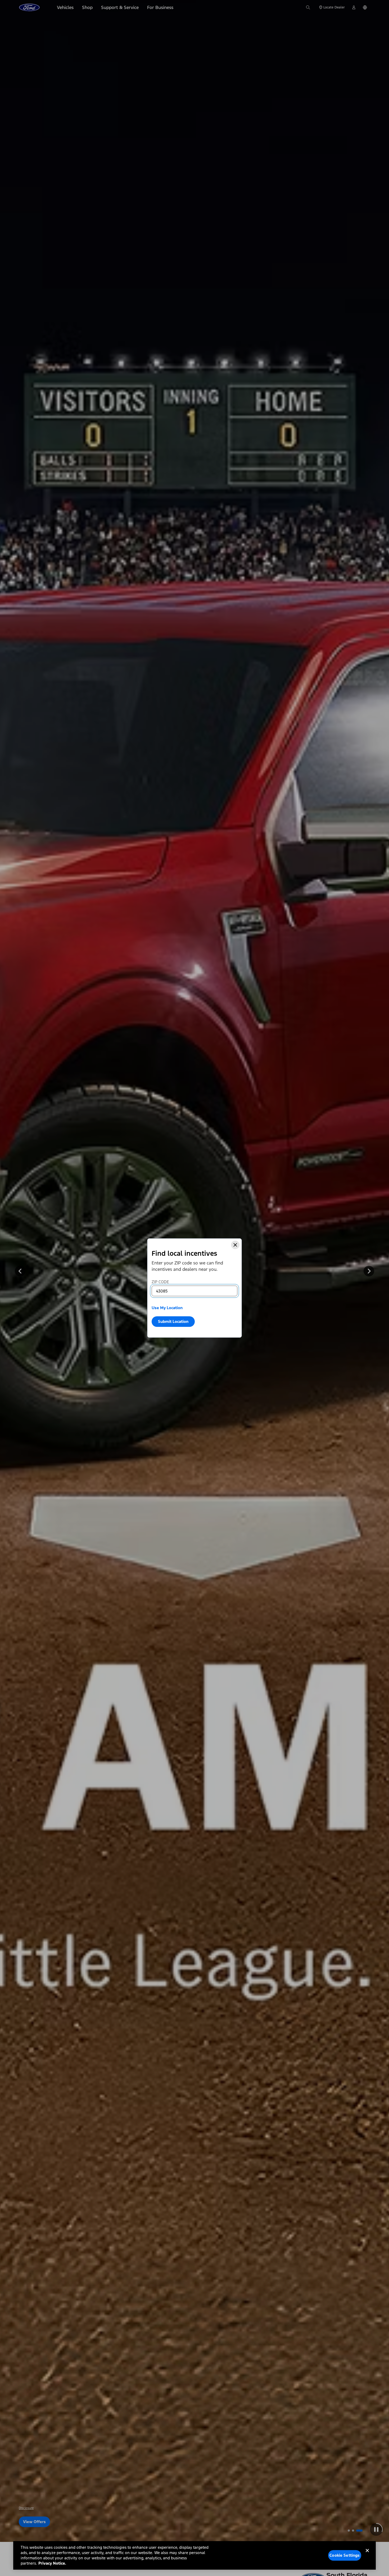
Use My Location (167, 1308)
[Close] (235, 1245)
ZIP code (160, 1282)
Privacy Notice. (52, 2563)
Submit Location (173, 1321)
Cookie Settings (345, 2555)
